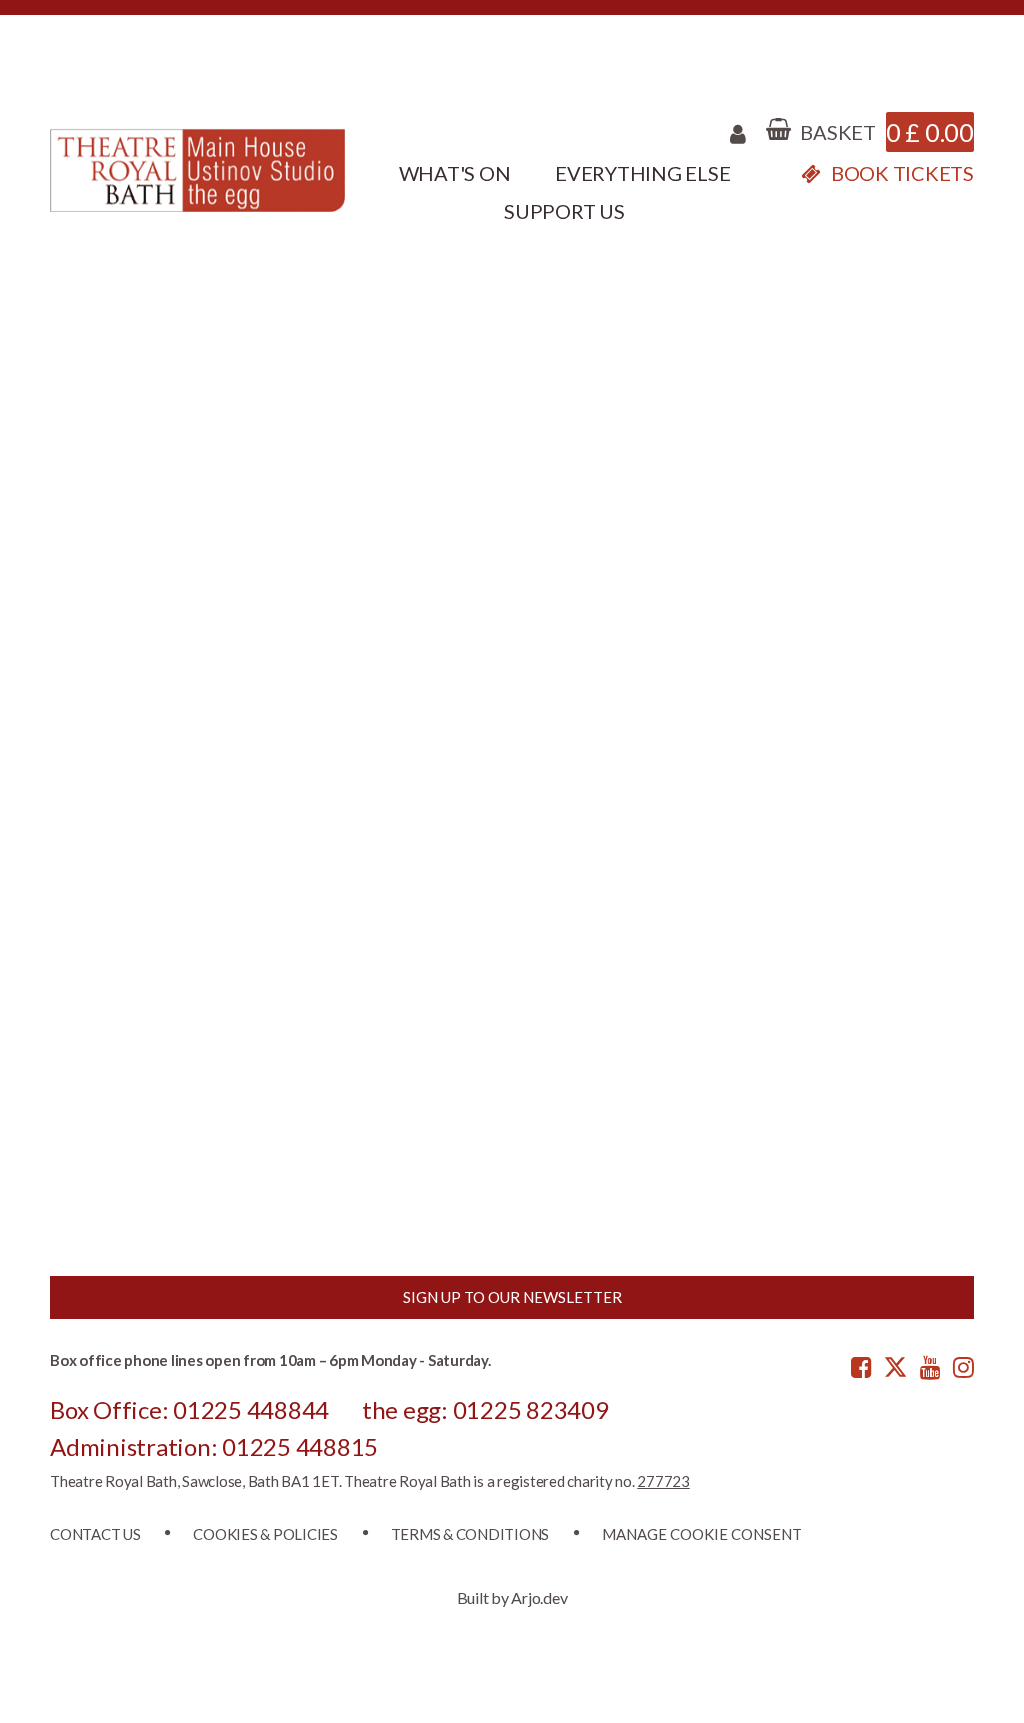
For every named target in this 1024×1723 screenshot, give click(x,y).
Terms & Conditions (470, 1534)
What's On (455, 173)
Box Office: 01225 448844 (189, 1409)
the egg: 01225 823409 (485, 1409)
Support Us (564, 211)
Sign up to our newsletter (512, 1297)
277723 (663, 1481)
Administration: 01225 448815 (214, 1446)
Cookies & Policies (265, 1534)
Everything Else (642, 173)
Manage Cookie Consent (702, 1534)
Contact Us (95, 1534)
